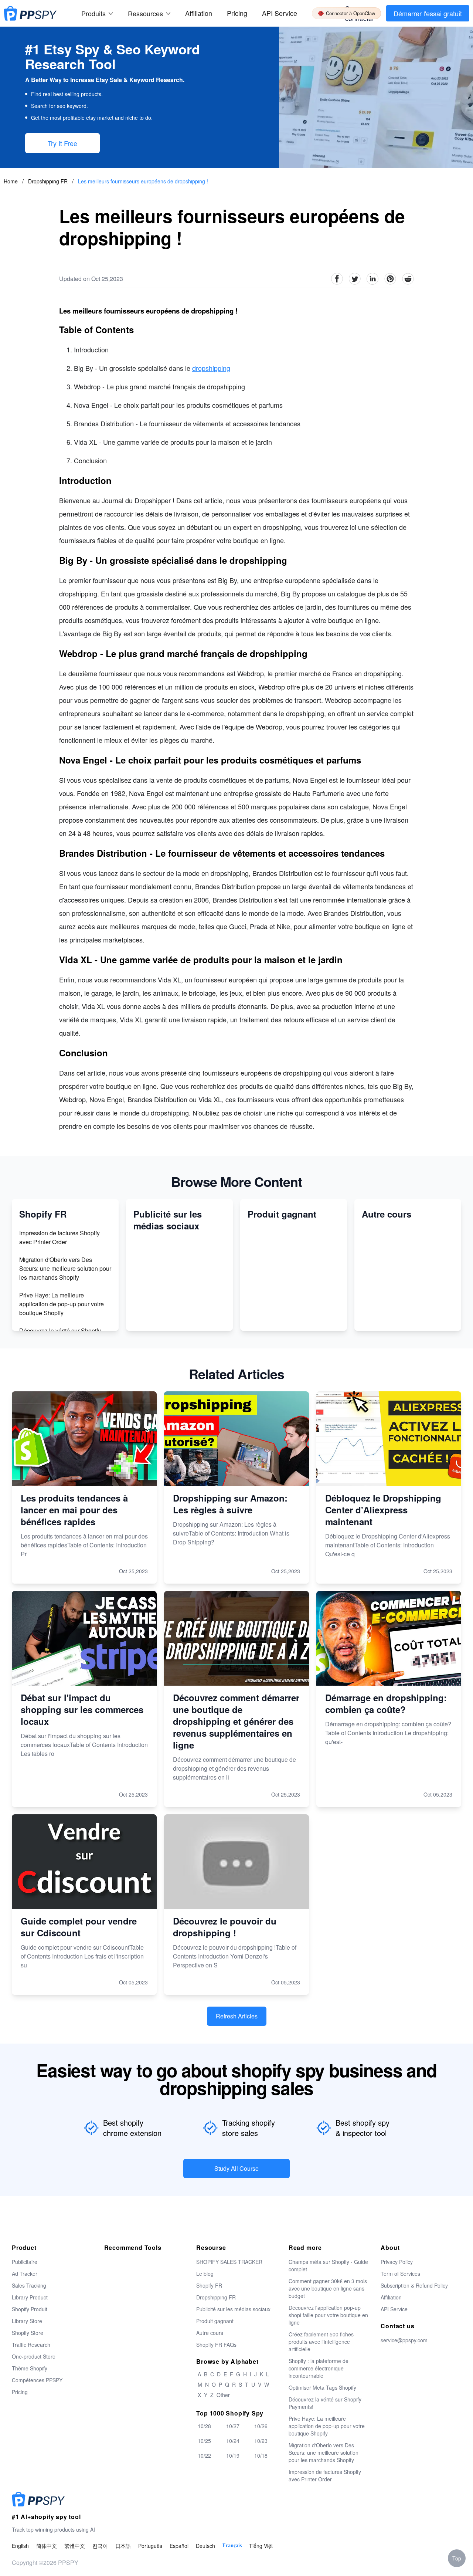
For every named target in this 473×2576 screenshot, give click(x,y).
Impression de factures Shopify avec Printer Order (59, 1237)
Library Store (27, 2321)
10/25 (204, 2441)
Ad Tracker (25, 2274)
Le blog (205, 2274)
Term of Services (400, 2274)
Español (179, 2546)
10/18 (261, 2455)
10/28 (204, 2426)
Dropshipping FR (49, 181)
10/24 (233, 2441)
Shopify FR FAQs (216, 2345)
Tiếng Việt (261, 2546)
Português (150, 2546)
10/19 (233, 2455)
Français (232, 2545)
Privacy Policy (397, 2262)
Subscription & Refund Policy (414, 2285)
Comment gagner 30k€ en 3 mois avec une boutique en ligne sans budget (328, 2288)
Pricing (237, 13)
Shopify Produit (30, 2309)
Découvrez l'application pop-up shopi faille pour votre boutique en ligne (328, 2315)
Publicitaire (25, 2262)
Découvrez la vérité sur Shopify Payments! (325, 2403)
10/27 (233, 2426)
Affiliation (391, 2297)
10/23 (261, 2441)
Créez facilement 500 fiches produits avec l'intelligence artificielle (321, 2342)
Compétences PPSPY (37, 2380)
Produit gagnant (215, 2321)
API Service (280, 13)
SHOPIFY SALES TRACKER (229, 2262)
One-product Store (34, 2356)
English (20, 2546)
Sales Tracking (29, 2285)
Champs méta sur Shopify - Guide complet (328, 2265)
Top (457, 2558)
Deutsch (205, 2546)
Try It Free (62, 143)
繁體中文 (75, 2546)
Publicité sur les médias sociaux (233, 2309)
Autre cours (210, 2333)
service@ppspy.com (404, 2340)
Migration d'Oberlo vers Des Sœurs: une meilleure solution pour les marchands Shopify (65, 1268)
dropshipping (211, 368)
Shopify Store (28, 2333)
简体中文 (47, 2546)
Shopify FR (209, 2285)
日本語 (123, 2546)
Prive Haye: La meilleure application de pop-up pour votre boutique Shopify (62, 1304)
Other (223, 2395)
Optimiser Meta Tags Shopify (322, 2387)
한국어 (100, 2546)
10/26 (261, 2426)
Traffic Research (31, 2345)
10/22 (204, 2455)
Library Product (30, 2297)
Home (11, 181)
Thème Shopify (30, 2368)
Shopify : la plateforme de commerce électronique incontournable (319, 2368)
